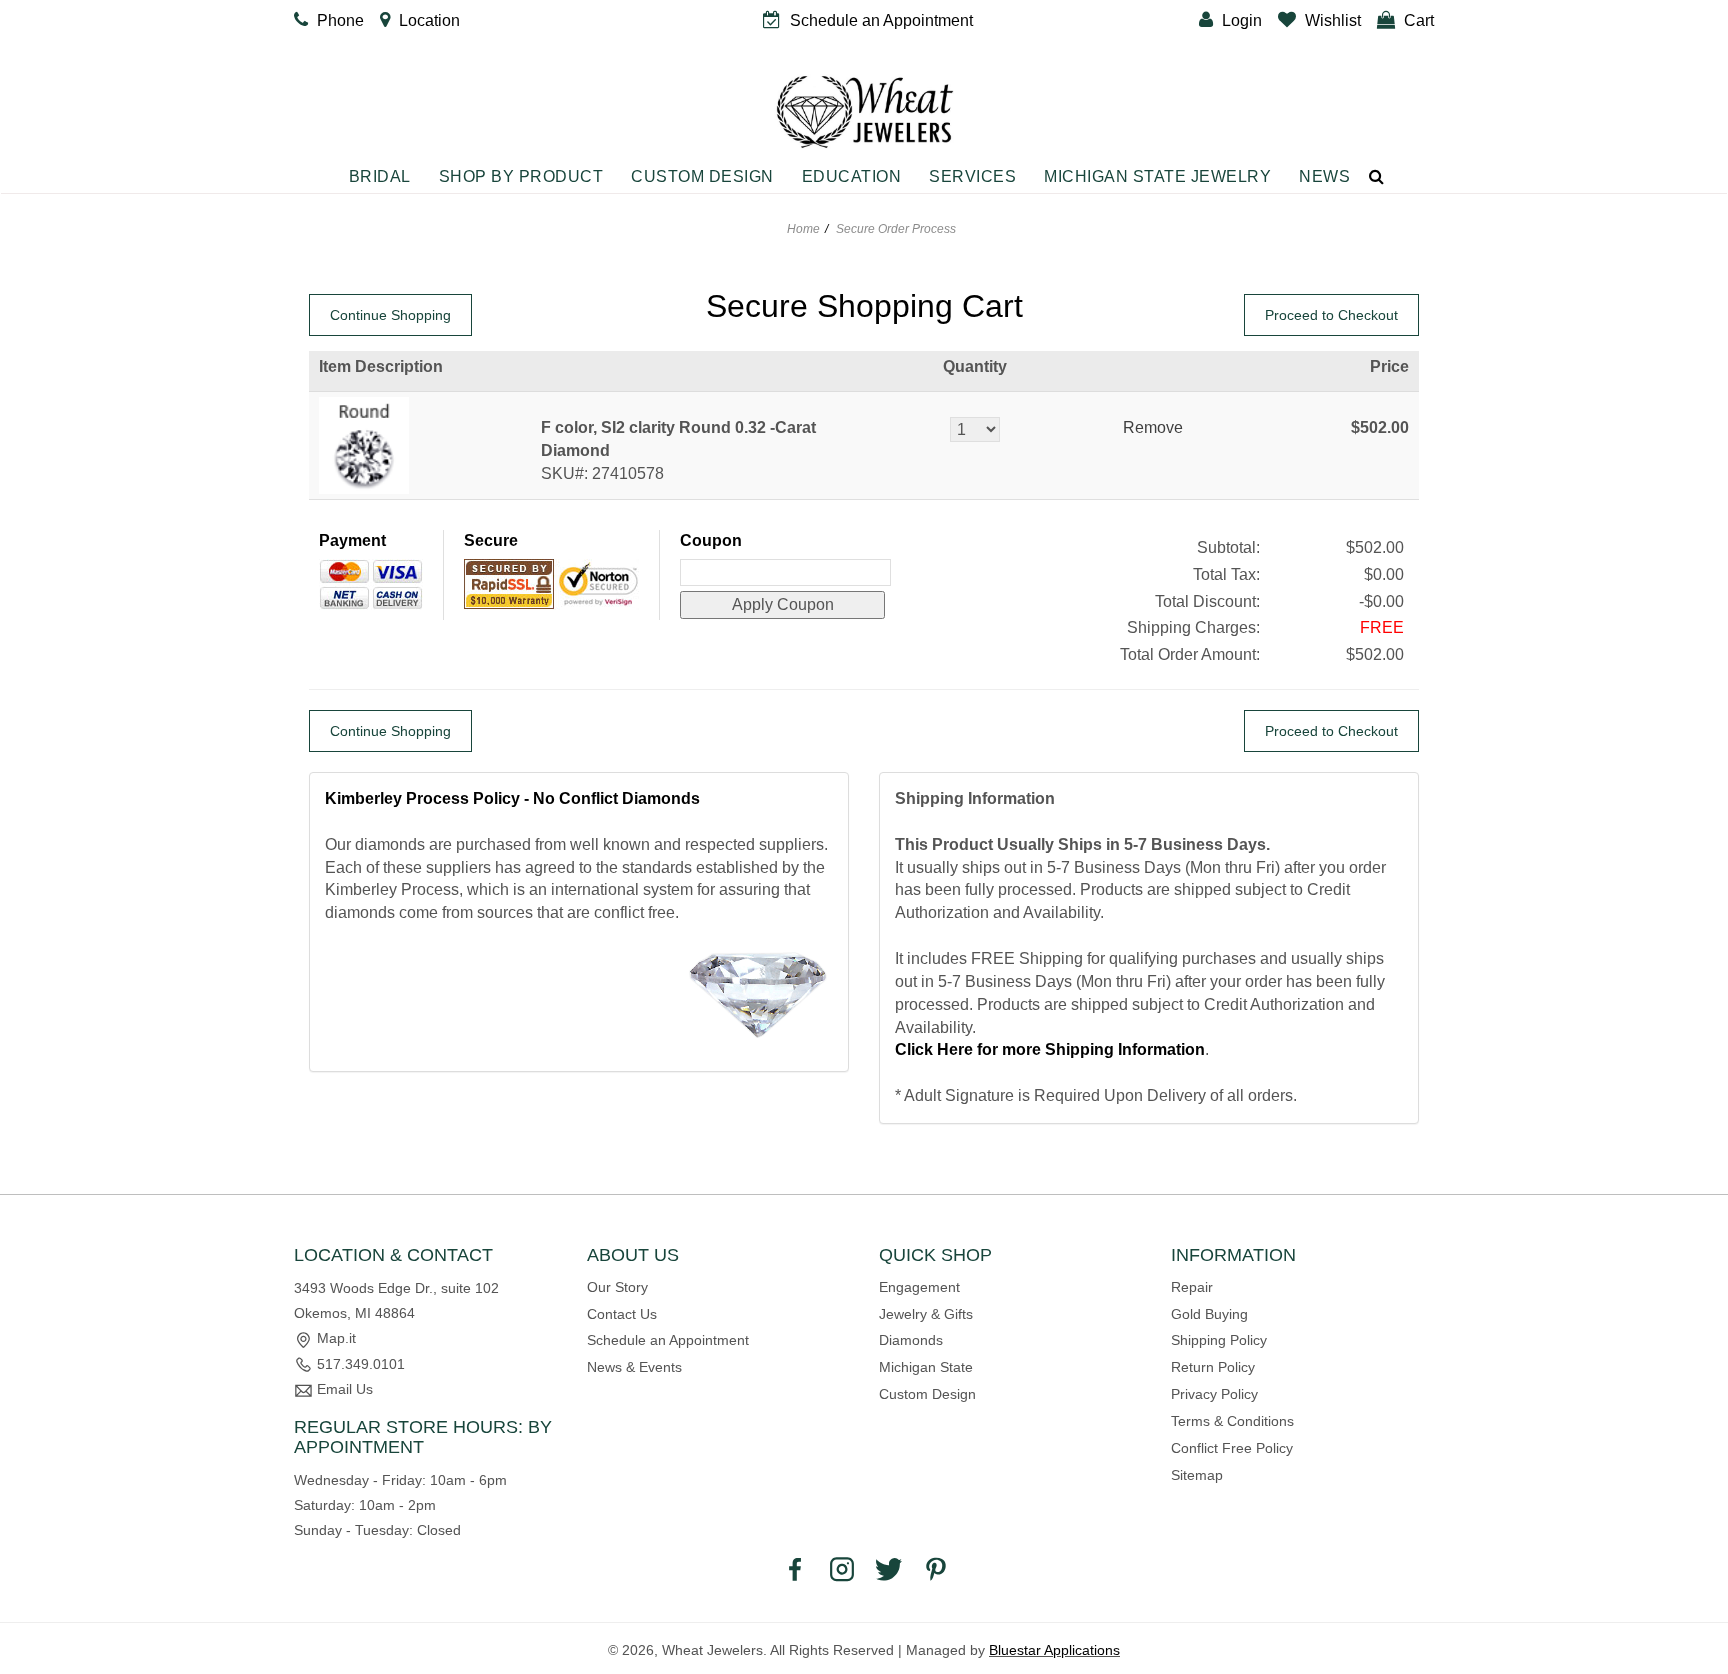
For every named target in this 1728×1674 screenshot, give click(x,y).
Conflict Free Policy (1232, 1448)
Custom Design (702, 176)
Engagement (919, 1287)
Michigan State (926, 1367)
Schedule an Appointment (668, 1340)
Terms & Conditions (1232, 1421)
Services (972, 176)
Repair (1192, 1287)
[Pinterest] (936, 1568)
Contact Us (622, 1314)
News (1324, 176)
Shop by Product (521, 176)
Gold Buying (1209, 1314)
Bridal (380, 176)
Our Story (617, 1287)
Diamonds (911, 1340)
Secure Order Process (896, 229)
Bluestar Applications (1054, 1650)
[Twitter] (889, 1568)
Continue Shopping (390, 315)
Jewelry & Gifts (926, 1314)
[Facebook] (795, 1568)
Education (852, 176)
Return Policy (1213, 1367)
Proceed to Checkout (1331, 315)
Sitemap (1197, 1475)
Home (803, 229)
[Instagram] (842, 1568)
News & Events (634, 1367)
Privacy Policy (1214, 1394)
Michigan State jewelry (1157, 176)
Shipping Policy (1219, 1340)
